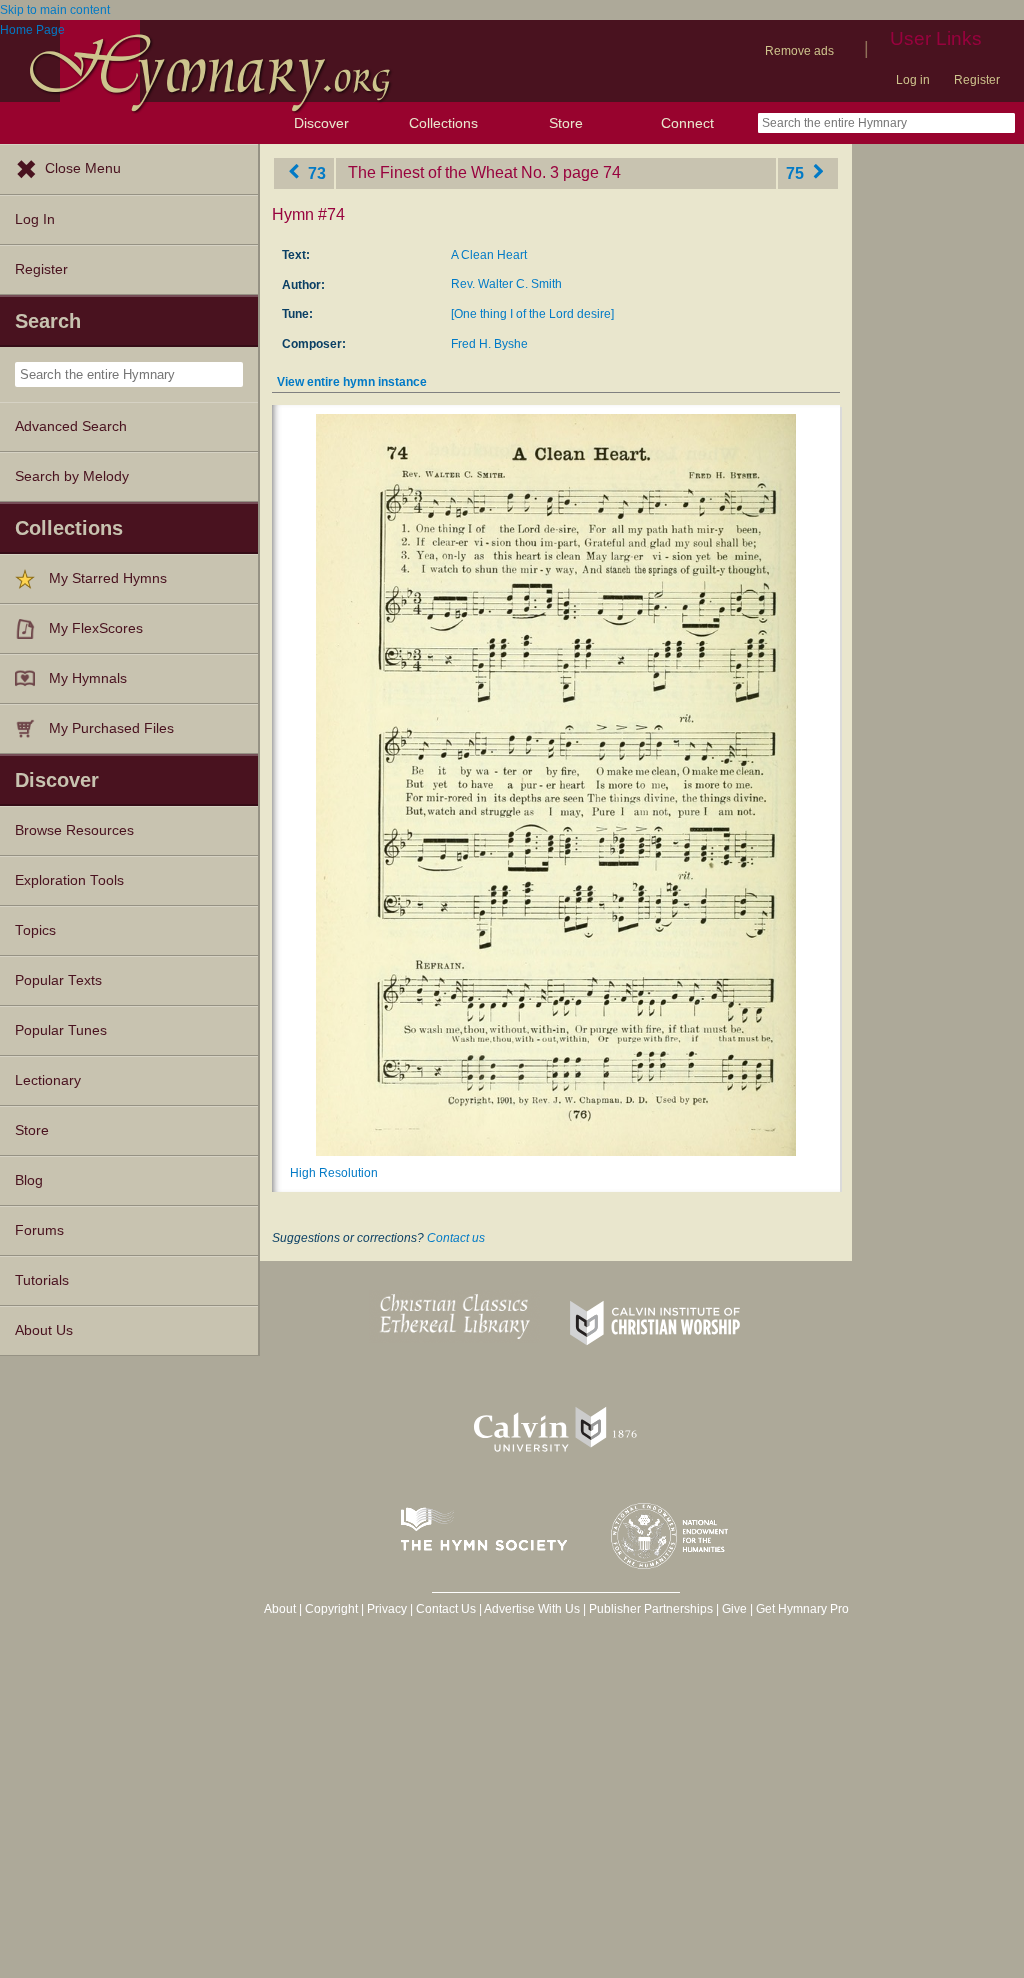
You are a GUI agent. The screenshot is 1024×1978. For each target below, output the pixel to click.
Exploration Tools (69, 880)
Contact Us (446, 1609)
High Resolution (334, 1173)
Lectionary (48, 1080)
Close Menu (83, 168)
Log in (913, 80)
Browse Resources (74, 830)
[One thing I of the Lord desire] (532, 314)
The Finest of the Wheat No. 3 (453, 172)
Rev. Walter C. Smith (506, 284)
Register (977, 80)
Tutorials (42, 1280)
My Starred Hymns (108, 578)
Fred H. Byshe (489, 344)
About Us (44, 1330)
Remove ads (799, 51)
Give (734, 1609)
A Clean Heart (489, 255)
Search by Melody (72, 476)
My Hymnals (88, 678)
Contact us (456, 1238)
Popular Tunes (61, 1030)
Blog (29, 1180)
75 (797, 172)
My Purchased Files (111, 728)
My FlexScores (96, 628)
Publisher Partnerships (651, 1609)
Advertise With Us (532, 1609)
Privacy (387, 1609)
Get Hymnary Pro (802, 1609)
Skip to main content (55, 10)
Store (566, 123)
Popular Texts (58, 980)
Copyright (331, 1609)
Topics (35, 930)
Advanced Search (71, 426)
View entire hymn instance (352, 382)
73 (315, 172)
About (280, 1609)
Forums (39, 1230)
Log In (35, 219)
